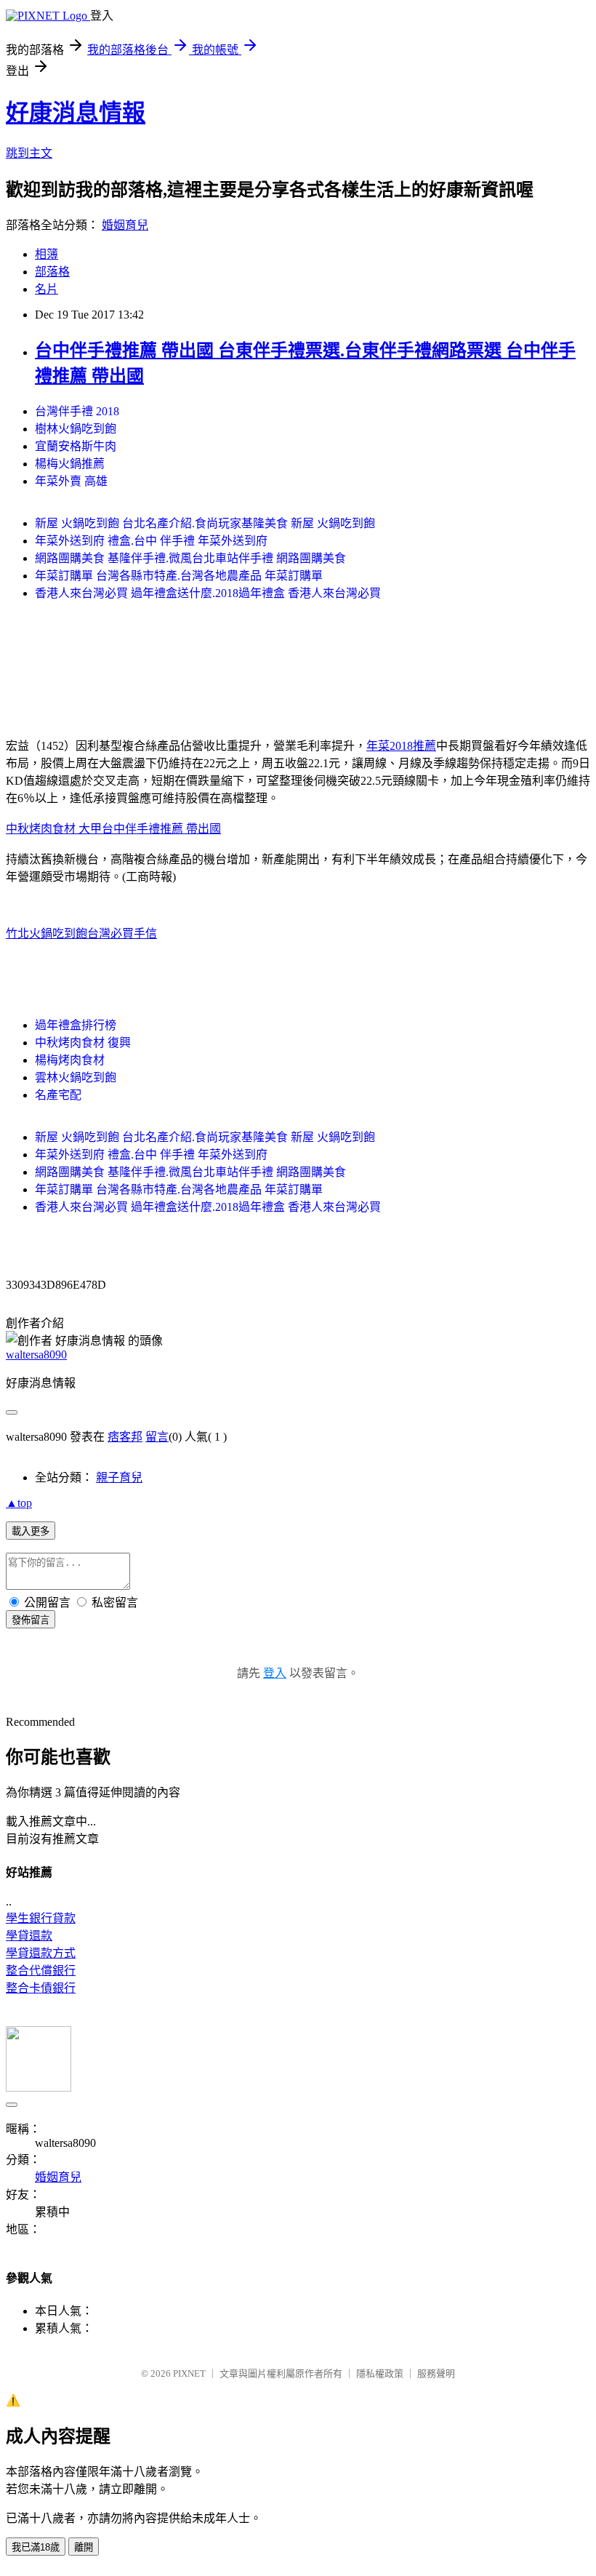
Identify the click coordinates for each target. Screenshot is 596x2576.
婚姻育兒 (125, 225)
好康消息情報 (76, 113)
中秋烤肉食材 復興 (83, 1043)
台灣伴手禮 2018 (77, 411)
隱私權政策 (380, 2373)
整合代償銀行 (41, 1971)
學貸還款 (29, 1936)
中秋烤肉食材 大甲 (54, 829)
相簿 (47, 254)
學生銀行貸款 (41, 1918)
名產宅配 (58, 1095)
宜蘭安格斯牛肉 (76, 446)
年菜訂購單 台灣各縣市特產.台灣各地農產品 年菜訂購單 (179, 576)
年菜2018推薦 (401, 746)
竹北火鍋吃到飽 (47, 933)
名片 (47, 289)
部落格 (52, 272)
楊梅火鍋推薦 (70, 464)
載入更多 (31, 1531)
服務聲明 (436, 2373)
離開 (84, 2547)
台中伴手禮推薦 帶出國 (161, 829)
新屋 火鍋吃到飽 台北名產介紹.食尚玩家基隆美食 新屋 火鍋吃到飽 (205, 523)
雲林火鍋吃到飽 (76, 1077)
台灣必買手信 (122, 933)
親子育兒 (119, 1477)
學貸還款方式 (41, 1953)
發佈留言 (31, 1620)
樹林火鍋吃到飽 (76, 429)
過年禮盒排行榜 (76, 1025)
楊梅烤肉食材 (70, 1060)
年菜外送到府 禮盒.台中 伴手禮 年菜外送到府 (151, 541)
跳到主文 (29, 153)
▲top (19, 1503)
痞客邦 (125, 1437)
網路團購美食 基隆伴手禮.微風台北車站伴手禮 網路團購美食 (190, 558)
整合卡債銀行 (41, 1988)
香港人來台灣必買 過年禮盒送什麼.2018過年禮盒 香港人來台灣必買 (208, 593)
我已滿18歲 (36, 2547)
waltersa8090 (36, 1355)
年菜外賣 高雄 (71, 481)
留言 (157, 1437)
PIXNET (189, 2373)
